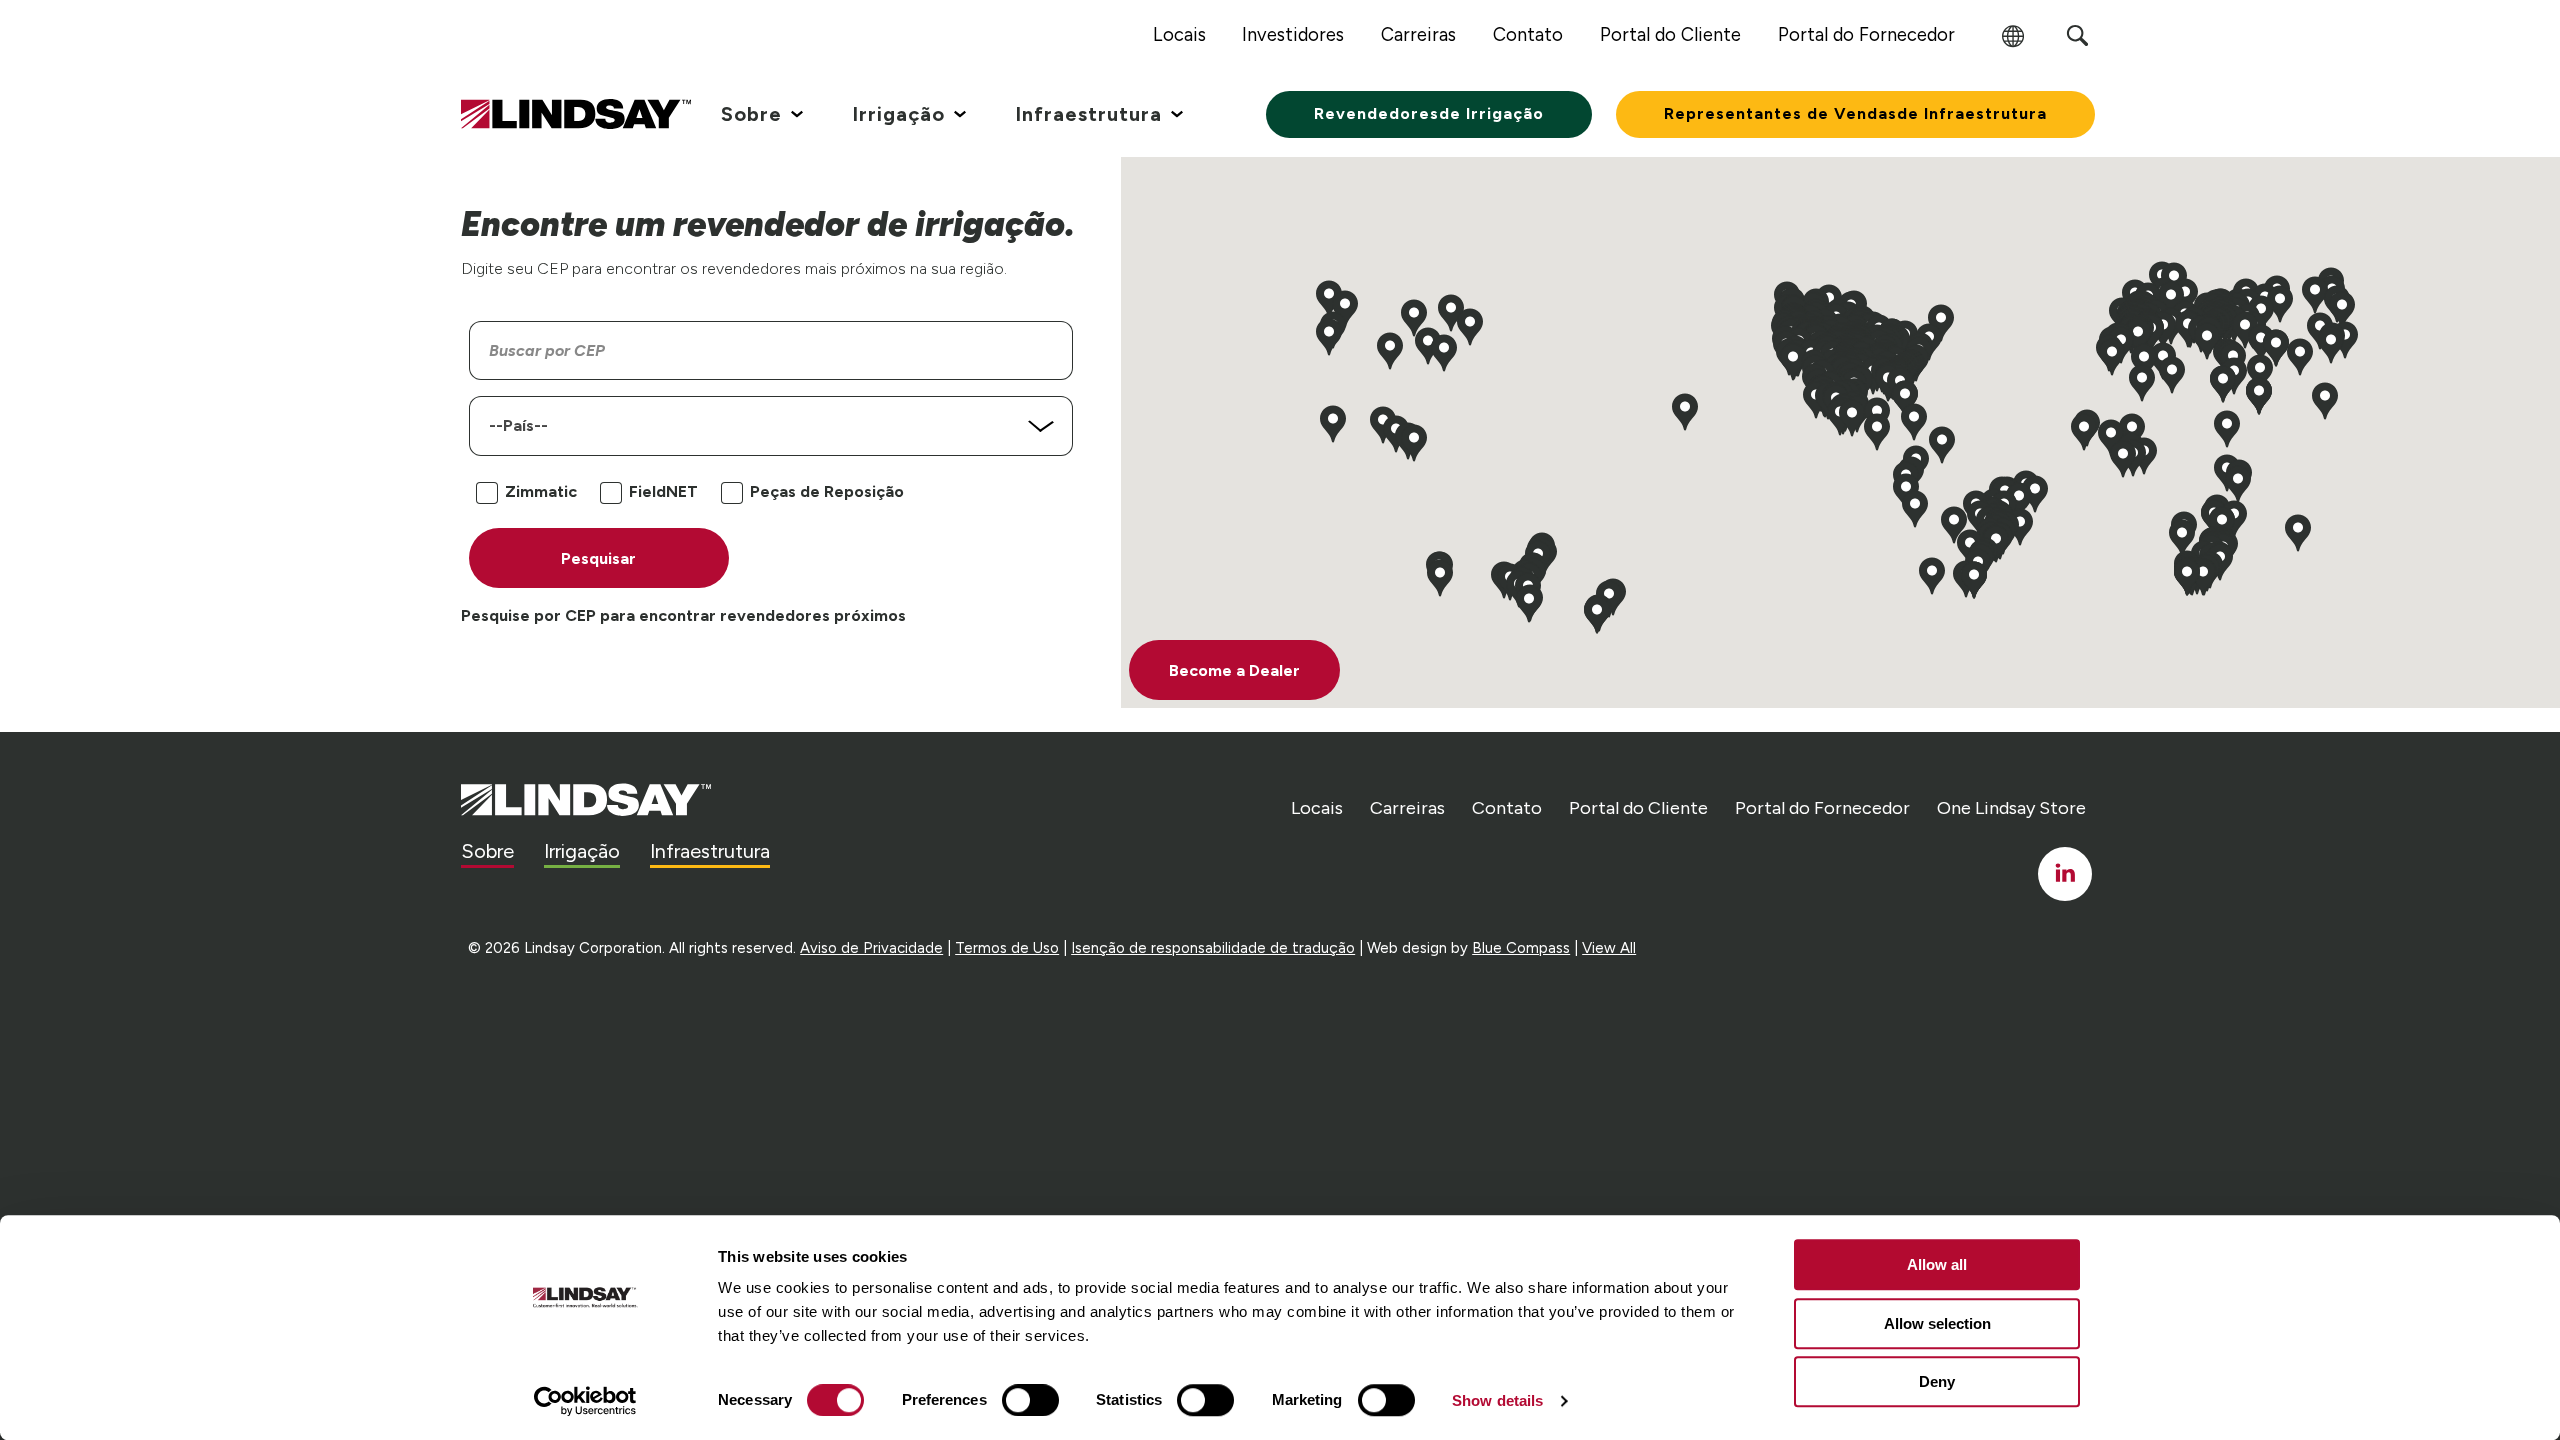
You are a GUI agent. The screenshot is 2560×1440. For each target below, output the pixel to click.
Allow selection (1937, 1323)
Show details (1497, 1400)
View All (1609, 948)
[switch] (1030, 1400)
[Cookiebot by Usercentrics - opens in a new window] (585, 1401)
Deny (1937, 1381)
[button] (2142, 383)
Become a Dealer (1234, 670)
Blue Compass (1521, 948)
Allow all (1937, 1264)
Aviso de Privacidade (871, 948)
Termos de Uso (1007, 948)
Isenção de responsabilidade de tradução (1213, 948)
